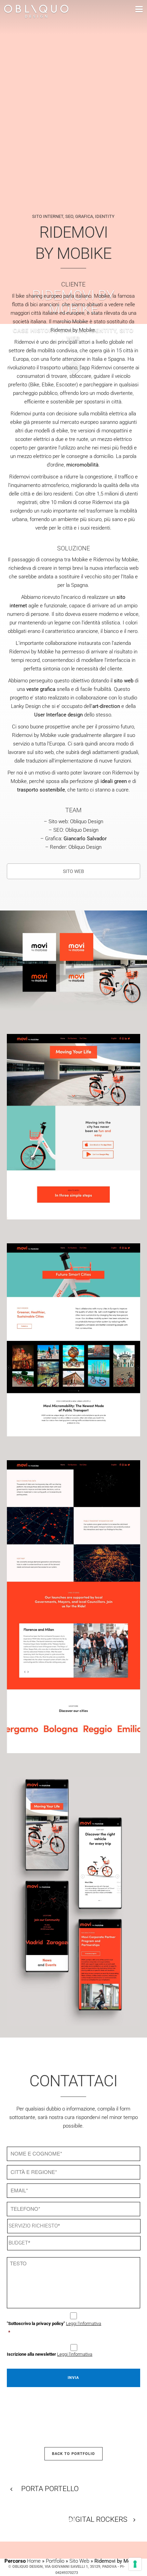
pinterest (31, 2512)
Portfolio (55, 2561)
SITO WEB (73, 871)
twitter (48, 2513)
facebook (15, 2511)
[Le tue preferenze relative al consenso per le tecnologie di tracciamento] (135, 2564)
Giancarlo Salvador (85, 839)
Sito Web (79, 2561)
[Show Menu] (129, 10)
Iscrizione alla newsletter (50, 2354)
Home (34, 2561)
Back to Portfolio (73, 2454)
